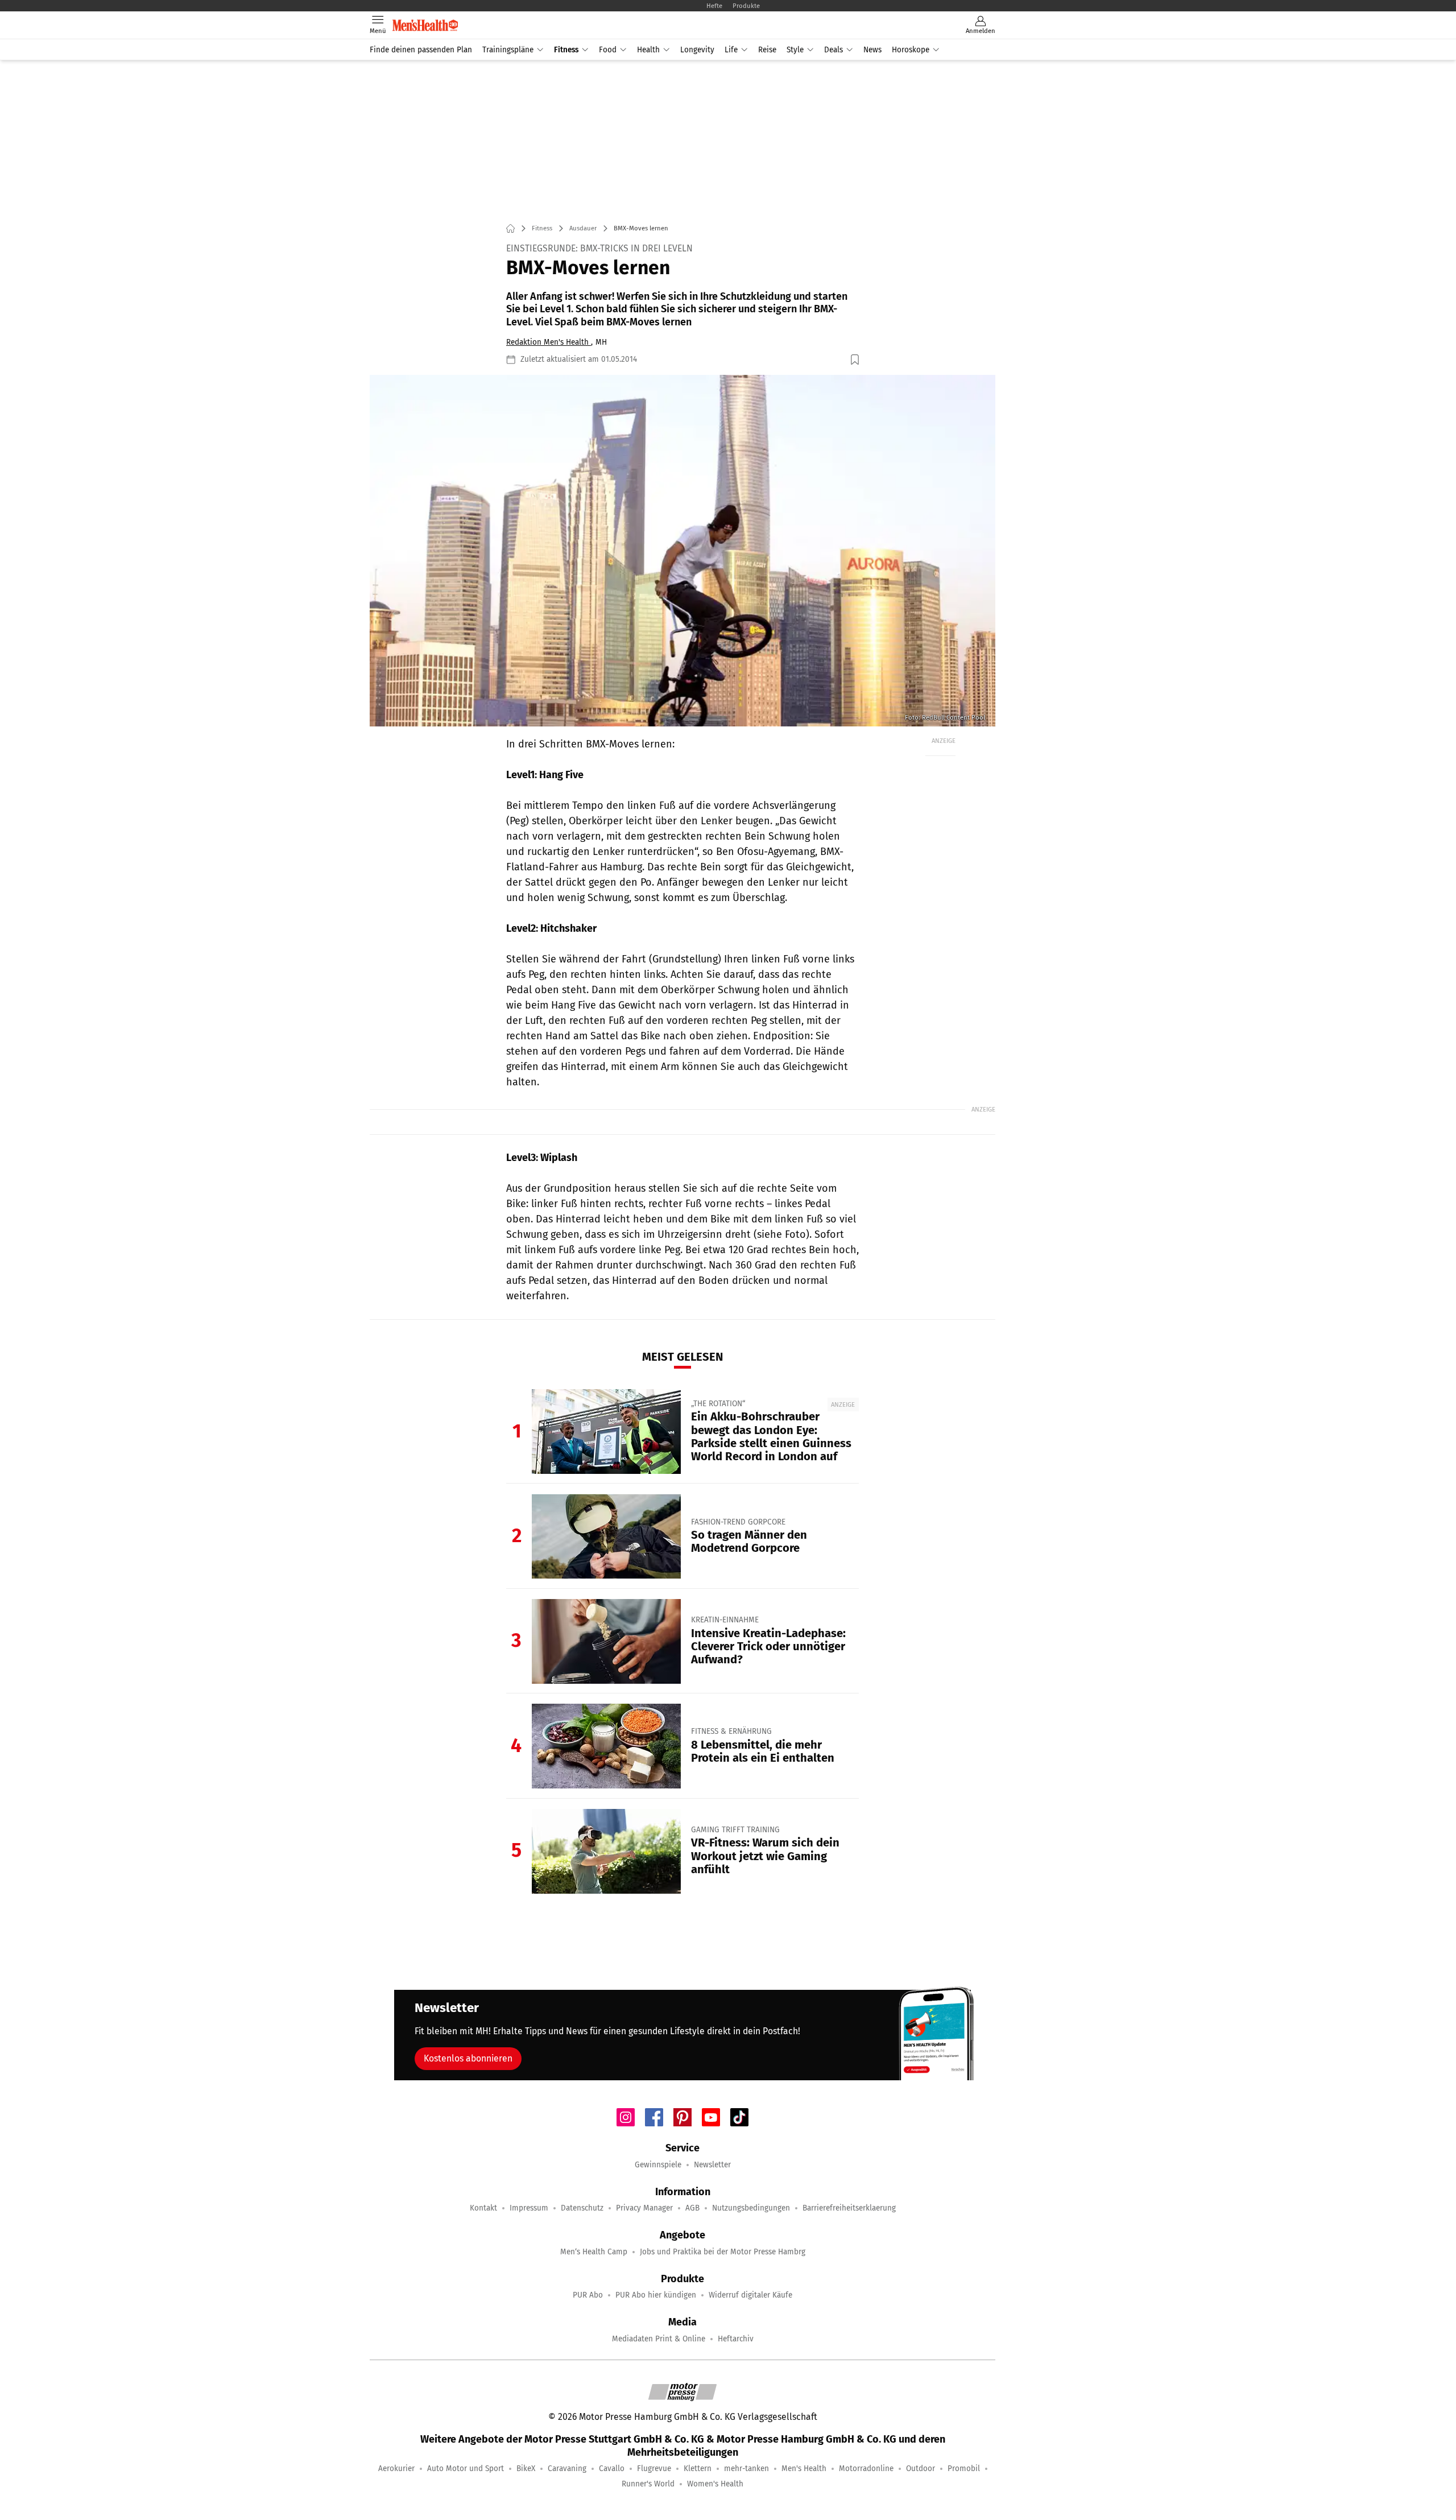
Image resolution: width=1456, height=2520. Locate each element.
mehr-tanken (746, 2469)
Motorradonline (866, 2469)
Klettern (698, 2469)
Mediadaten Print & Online (659, 2339)
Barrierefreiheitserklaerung (849, 2208)
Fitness (566, 50)
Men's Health (804, 2469)
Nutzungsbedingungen (751, 2208)
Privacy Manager (644, 2208)
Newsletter (712, 2165)
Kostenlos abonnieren (468, 2058)
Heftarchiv (736, 2339)
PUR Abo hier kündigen (656, 2295)
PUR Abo (588, 2295)
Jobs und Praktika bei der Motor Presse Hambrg (723, 2252)
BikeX (526, 2469)
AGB (692, 2208)
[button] (682, 551)
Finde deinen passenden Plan (421, 50)
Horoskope (911, 50)
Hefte (714, 6)
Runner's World (648, 2484)
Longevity (697, 50)
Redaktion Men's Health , (549, 342)
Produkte (746, 6)
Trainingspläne (508, 50)
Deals (834, 50)
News (872, 50)
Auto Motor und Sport (466, 2469)
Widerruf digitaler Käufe (750, 2295)
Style (795, 50)
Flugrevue (654, 2469)
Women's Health (715, 2484)
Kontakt (483, 2208)
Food (608, 50)
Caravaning (567, 2469)
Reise (767, 50)
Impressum (529, 2208)
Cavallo (612, 2469)
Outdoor (921, 2469)
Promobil (964, 2469)
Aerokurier (396, 2469)
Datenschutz (582, 2208)
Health (648, 50)
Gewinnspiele (658, 2165)
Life (731, 50)
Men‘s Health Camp (594, 2252)
